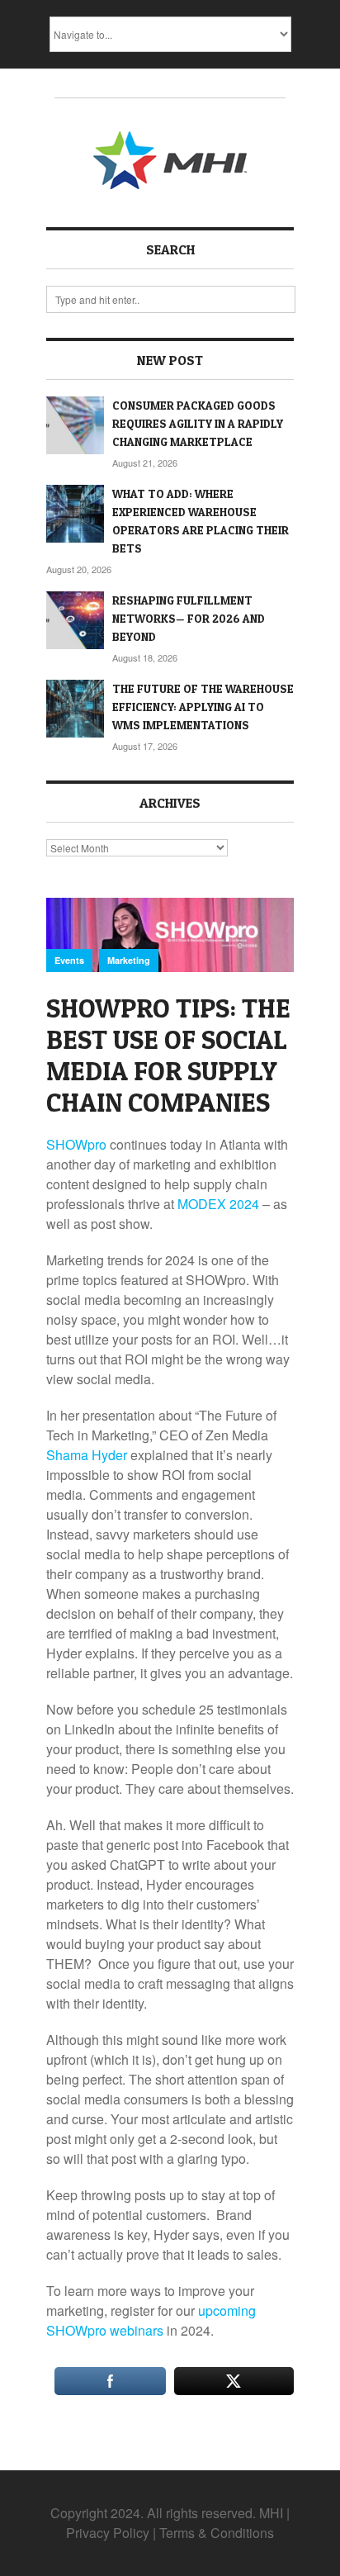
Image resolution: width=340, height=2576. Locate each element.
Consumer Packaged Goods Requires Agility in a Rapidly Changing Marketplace (198, 423)
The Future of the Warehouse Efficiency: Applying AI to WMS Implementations (203, 707)
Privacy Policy (108, 2533)
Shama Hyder (87, 1455)
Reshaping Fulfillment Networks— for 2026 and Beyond (189, 618)
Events (69, 960)
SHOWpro (76, 1144)
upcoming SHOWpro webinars (151, 2320)
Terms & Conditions (217, 2533)
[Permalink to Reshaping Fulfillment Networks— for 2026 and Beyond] (75, 620)
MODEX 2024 (218, 1204)
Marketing (129, 960)
